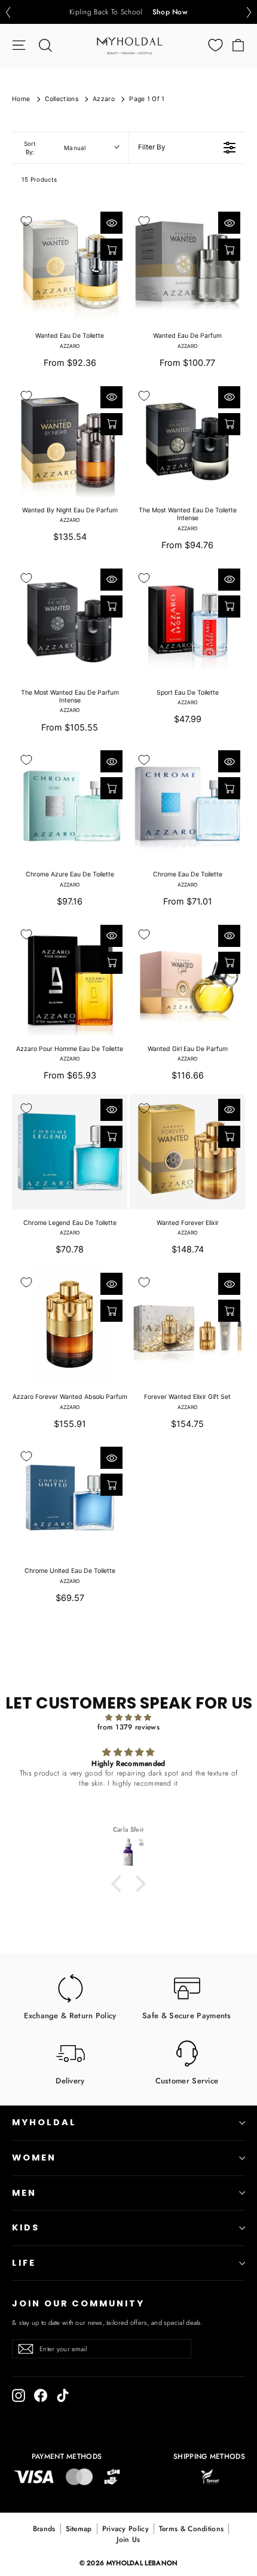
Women (34, 2158)
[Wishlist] (215, 45)
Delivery (70, 2080)
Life (24, 2263)
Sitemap (79, 2529)
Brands (44, 2529)
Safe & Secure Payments (187, 2015)
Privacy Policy (126, 2529)
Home (21, 99)
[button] (8, 12)
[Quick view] (111, 223)
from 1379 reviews (128, 1727)
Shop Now (170, 12)
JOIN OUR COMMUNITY (78, 2303)
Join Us (128, 2540)
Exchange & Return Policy (70, 2015)
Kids (26, 2227)
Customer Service (187, 2080)
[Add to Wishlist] (26, 221)
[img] (128, 1718)
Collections (62, 99)
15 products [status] (39, 179)
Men (24, 2193)
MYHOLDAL (44, 2122)
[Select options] (111, 250)
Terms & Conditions (191, 2529)
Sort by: (55, 148)
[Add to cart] (111, 424)
